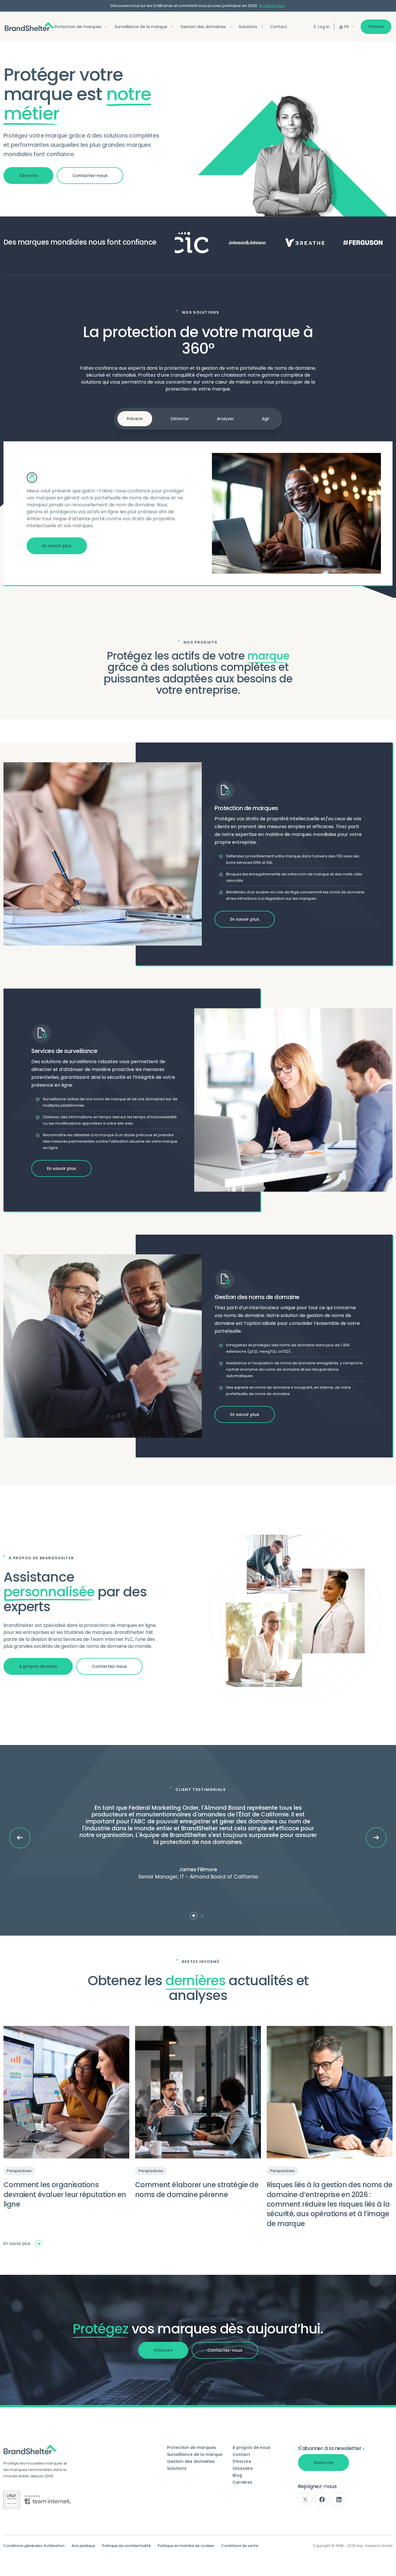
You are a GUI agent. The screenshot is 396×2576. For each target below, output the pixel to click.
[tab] (194, 1916)
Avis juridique (83, 2546)
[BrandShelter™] (30, 27)
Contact (279, 27)
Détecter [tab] (180, 419)
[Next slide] (376, 1838)
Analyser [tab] (225, 419)
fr (347, 27)
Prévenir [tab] (135, 419)
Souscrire (324, 2463)
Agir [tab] (266, 419)
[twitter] (305, 2499)
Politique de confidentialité (126, 2546)
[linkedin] (339, 2499)
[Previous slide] (20, 1838)
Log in (324, 27)
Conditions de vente (240, 2546)
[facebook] (322, 2499)
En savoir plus (272, 6)
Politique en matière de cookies (186, 2546)
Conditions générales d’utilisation (34, 2546)
